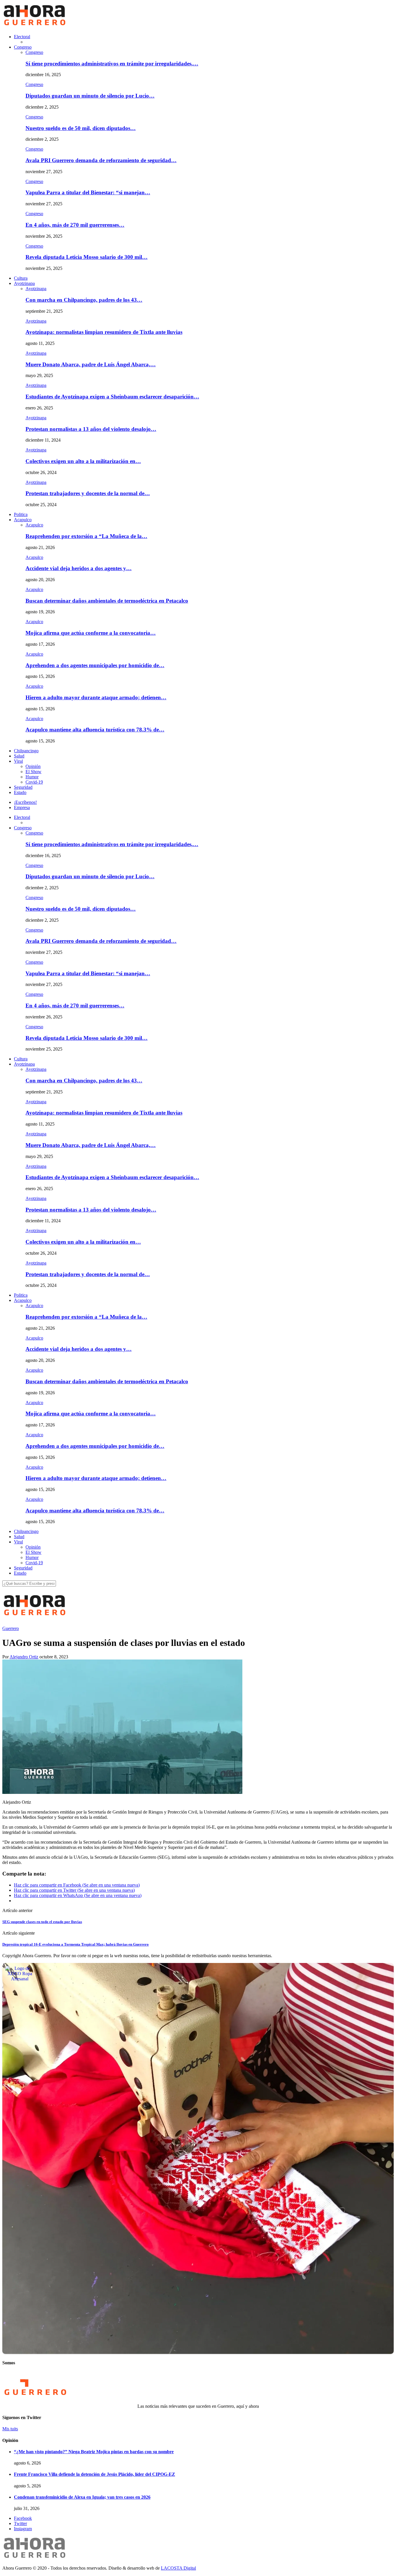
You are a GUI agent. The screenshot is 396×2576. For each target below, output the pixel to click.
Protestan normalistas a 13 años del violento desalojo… (91, 429)
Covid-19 (34, 782)
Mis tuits (10, 2429)
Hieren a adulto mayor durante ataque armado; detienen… (96, 697)
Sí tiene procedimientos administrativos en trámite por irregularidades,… (112, 64)
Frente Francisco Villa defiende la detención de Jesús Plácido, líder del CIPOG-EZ (95, 2474)
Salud (19, 756)
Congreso (23, 47)
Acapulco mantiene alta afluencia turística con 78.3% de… (95, 730)
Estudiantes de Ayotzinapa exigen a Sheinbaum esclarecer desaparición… (112, 397)
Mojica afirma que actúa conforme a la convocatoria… (91, 633)
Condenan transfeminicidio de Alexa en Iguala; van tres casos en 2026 (82, 2497)
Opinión (33, 766)
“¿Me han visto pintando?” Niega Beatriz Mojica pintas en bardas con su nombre (94, 2452)
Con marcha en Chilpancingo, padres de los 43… (84, 300)
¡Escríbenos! (25, 802)
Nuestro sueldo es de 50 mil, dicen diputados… (81, 128)
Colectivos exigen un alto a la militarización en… (83, 461)
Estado (20, 792)
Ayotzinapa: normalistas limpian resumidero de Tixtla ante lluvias (104, 332)
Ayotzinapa (24, 283)
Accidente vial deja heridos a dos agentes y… (79, 568)
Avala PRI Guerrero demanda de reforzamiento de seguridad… (101, 160)
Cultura (21, 278)
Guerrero (11, 1628)
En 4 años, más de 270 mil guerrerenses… (75, 225)
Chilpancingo (26, 751)
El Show (33, 772)
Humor (32, 777)
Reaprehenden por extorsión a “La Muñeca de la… (86, 536)
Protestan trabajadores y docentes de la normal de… (88, 493)
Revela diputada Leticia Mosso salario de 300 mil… (87, 257)
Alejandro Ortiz (24, 1657)
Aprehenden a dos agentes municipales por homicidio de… (95, 665)
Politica (21, 514)
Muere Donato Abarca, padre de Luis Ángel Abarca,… (91, 364)
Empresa (22, 807)
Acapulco (23, 520)
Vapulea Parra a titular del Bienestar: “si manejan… (88, 192)
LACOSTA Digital (178, 2568)
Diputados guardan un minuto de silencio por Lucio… (90, 96)
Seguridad (23, 787)
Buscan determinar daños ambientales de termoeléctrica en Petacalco (107, 601)
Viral (18, 761)
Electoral (22, 37)
